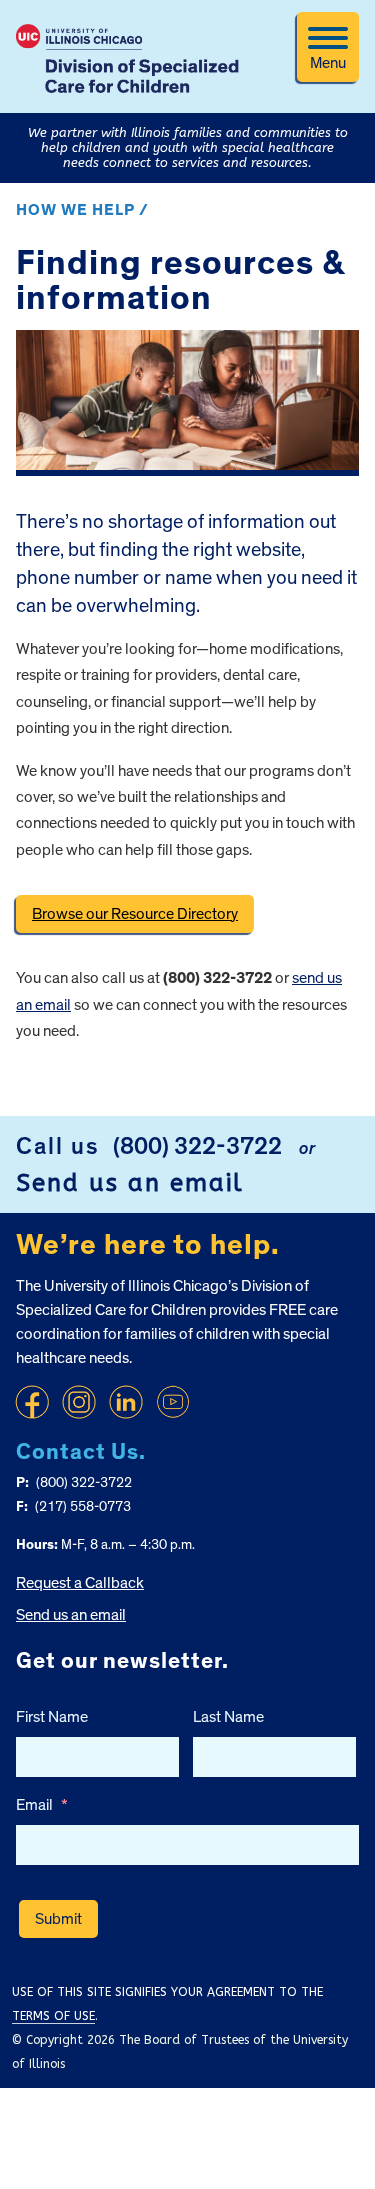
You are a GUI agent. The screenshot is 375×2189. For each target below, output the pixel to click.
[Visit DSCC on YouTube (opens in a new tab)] (173, 1402)
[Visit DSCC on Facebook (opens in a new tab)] (32, 1402)
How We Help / (82, 210)
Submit (58, 1919)
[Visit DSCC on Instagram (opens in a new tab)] (79, 1402)
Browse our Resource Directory (135, 914)
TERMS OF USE (53, 2016)
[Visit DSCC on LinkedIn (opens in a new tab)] (126, 1402)
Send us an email (130, 1183)
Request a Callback (80, 1583)
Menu (328, 63)
